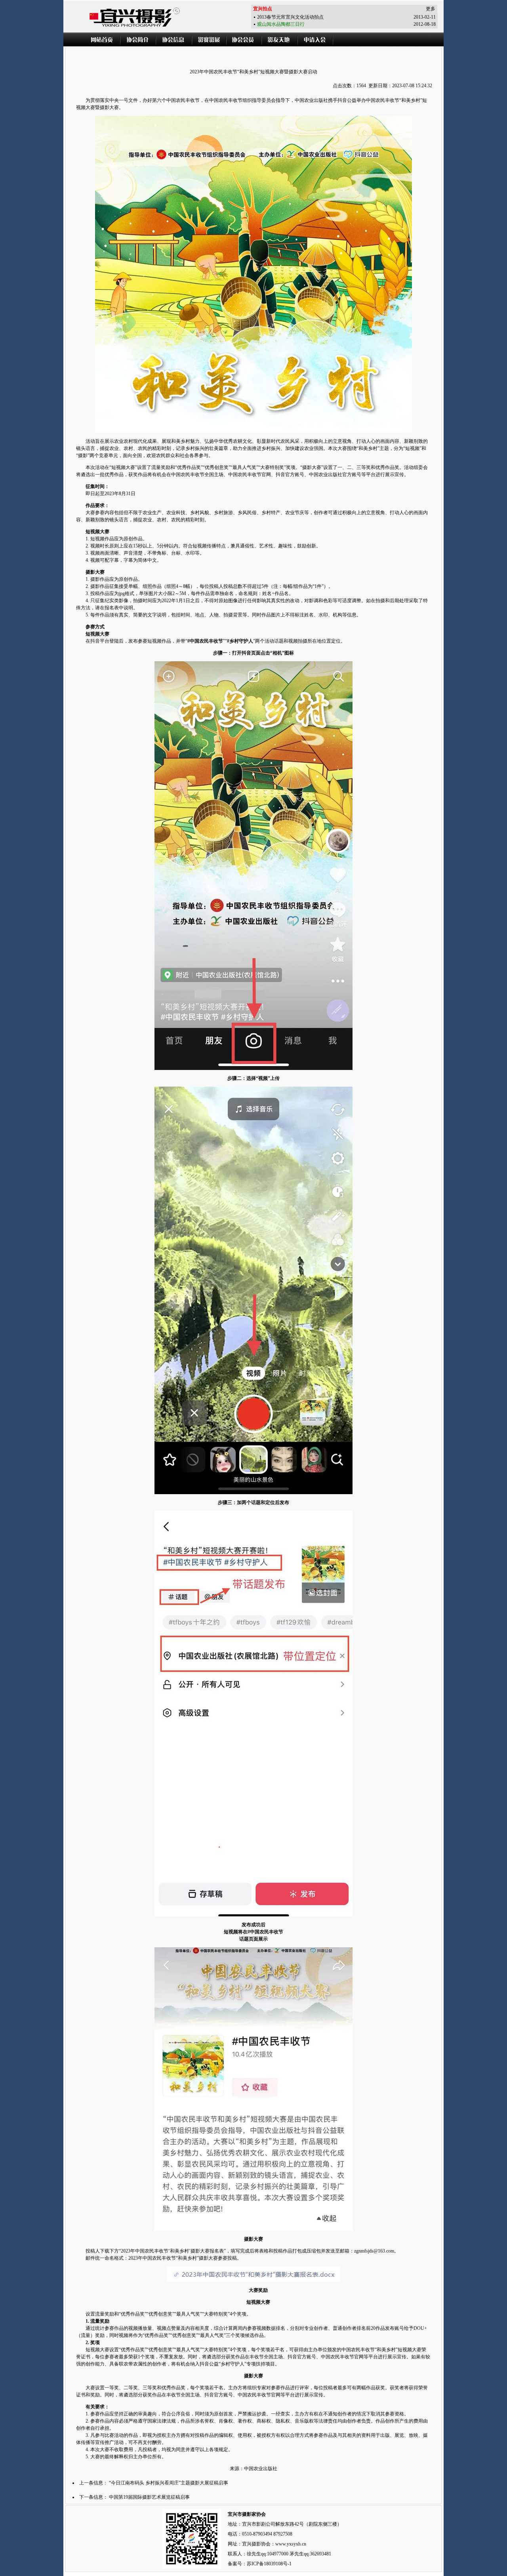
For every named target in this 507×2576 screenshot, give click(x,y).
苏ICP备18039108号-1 (269, 2564)
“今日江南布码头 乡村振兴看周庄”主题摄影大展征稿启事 (169, 2483)
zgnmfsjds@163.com (374, 2251)
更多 (431, 9)
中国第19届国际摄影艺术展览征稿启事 (149, 2497)
